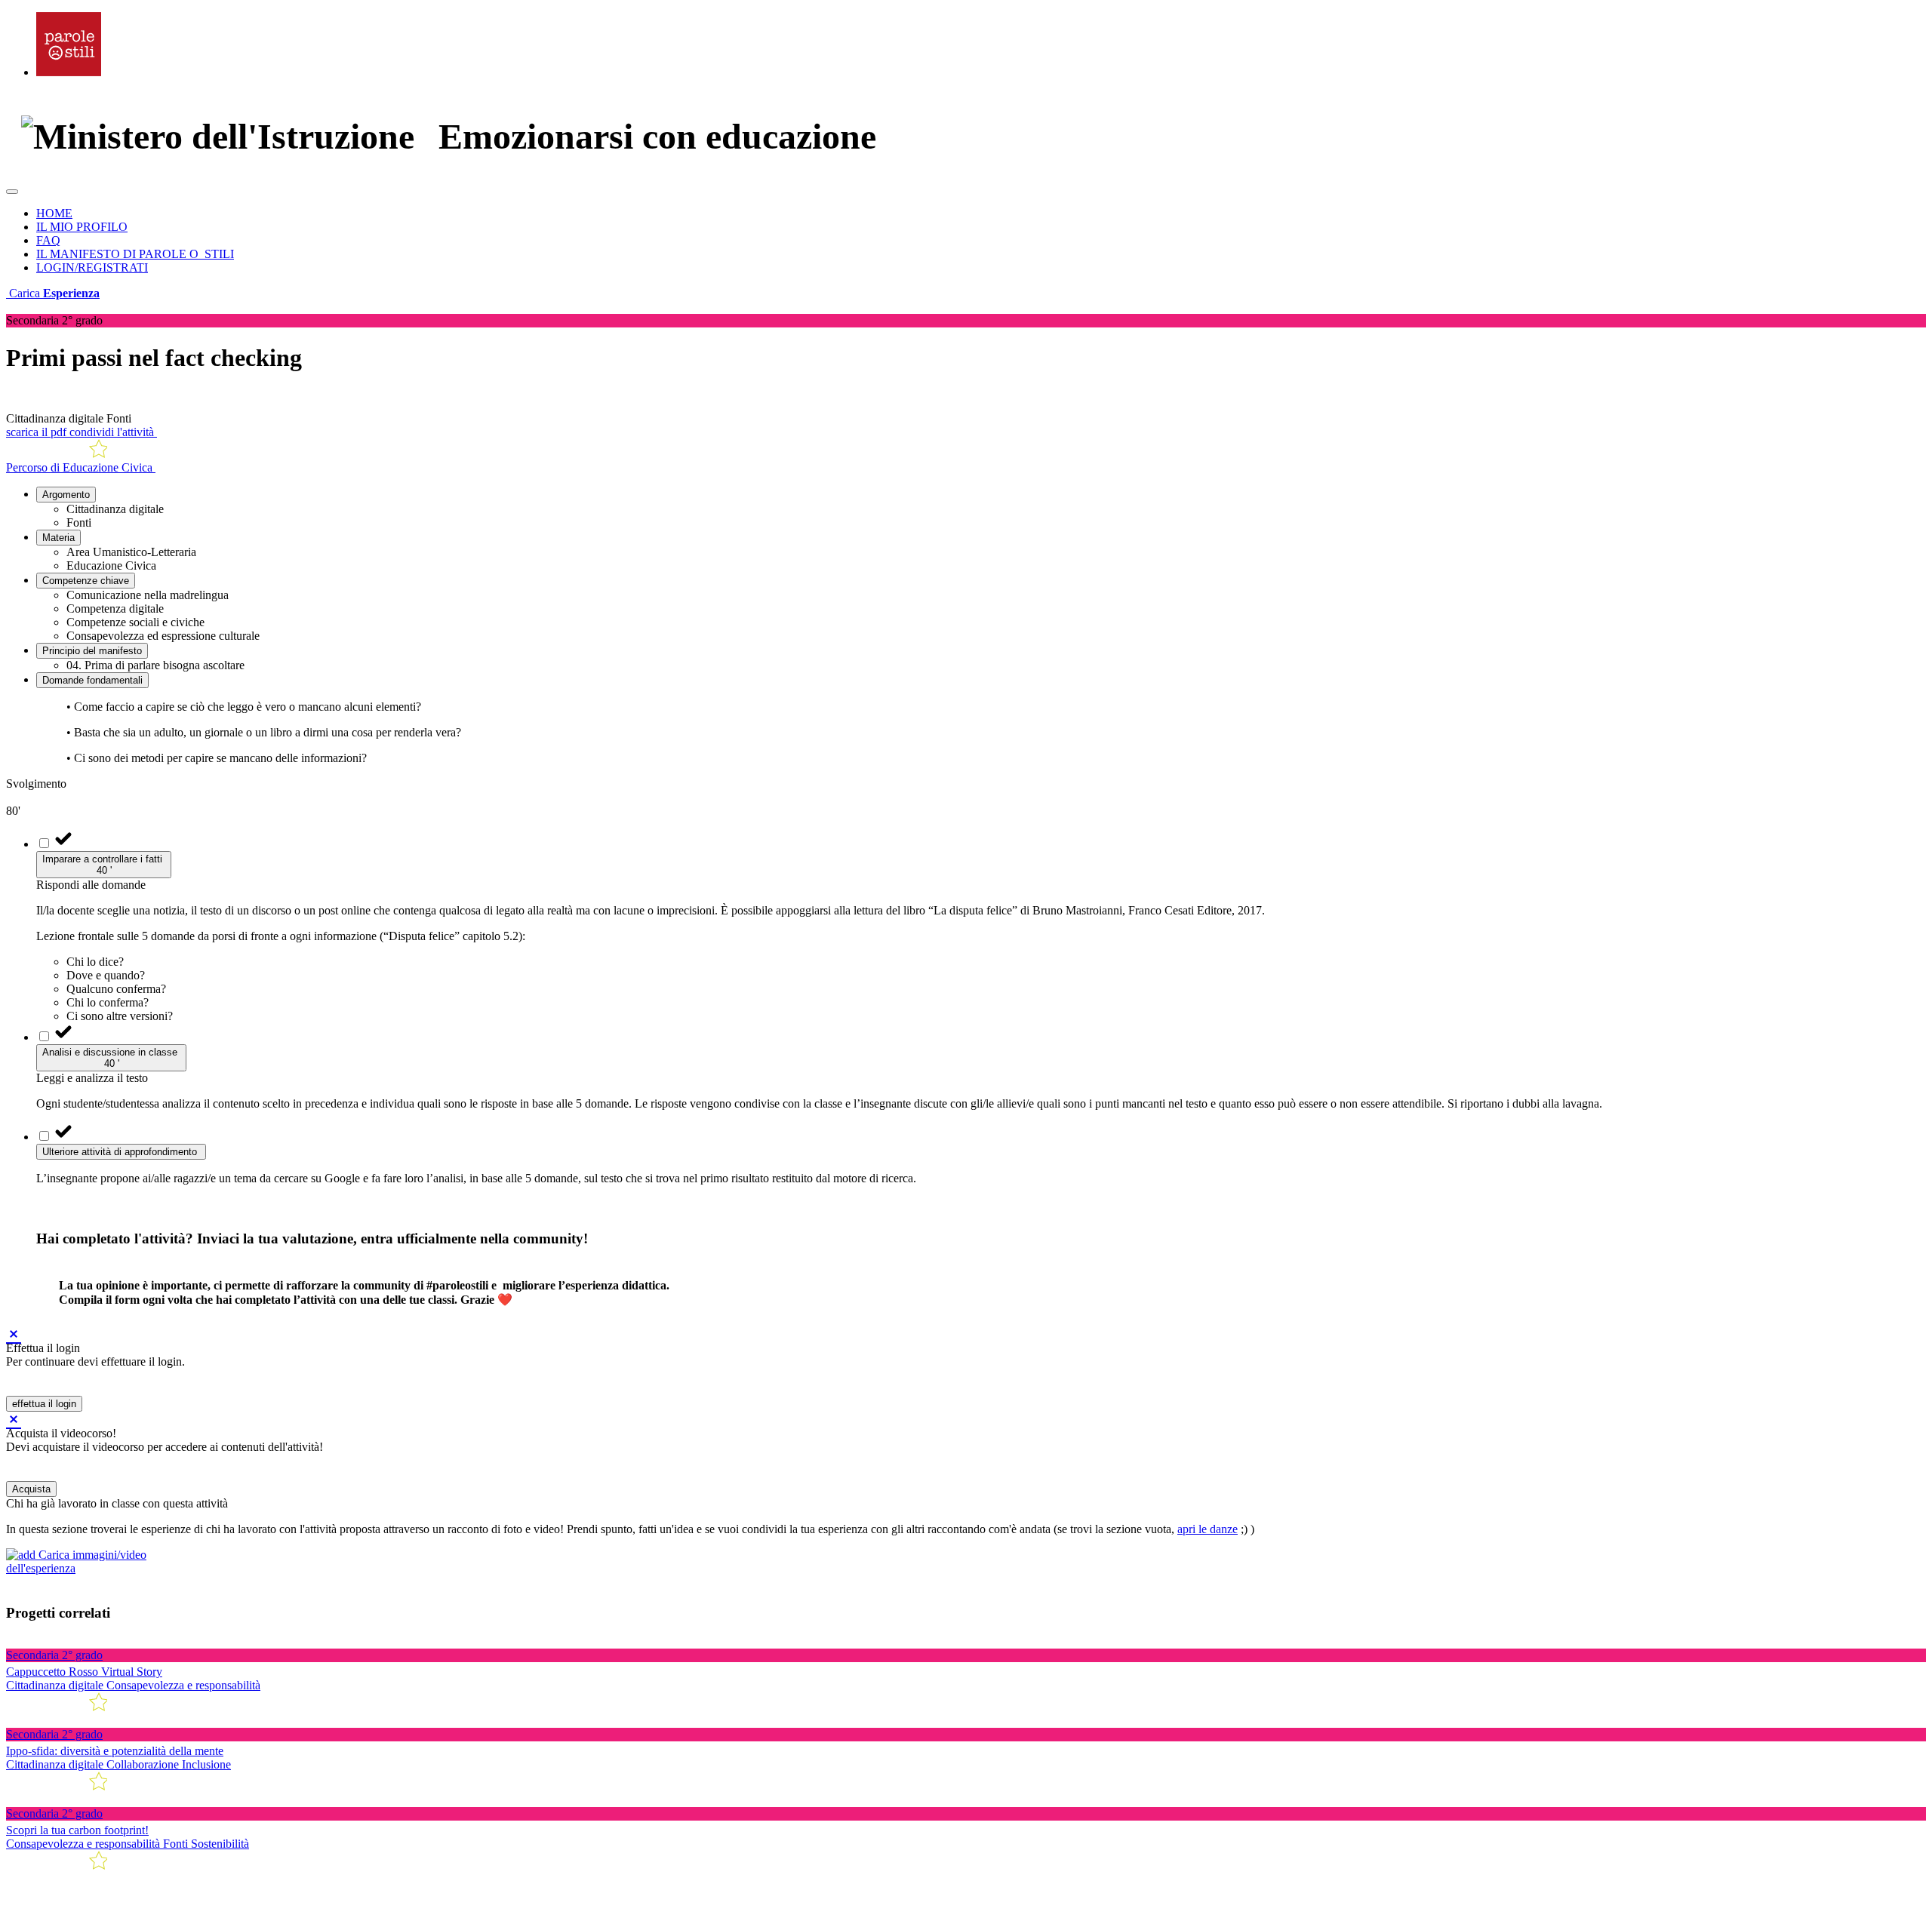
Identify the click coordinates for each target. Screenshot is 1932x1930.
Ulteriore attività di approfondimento (121, 1152)
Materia (58, 538)
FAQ (48, 240)
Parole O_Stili (89, 1894)
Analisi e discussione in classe (111, 1058)
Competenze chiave (86, 581)
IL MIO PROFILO (82, 227)
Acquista (31, 1489)
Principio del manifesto (92, 651)
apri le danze (1207, 1529)
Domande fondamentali (92, 680)
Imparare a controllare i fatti (104, 865)
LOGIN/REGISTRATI (92, 267)
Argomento (66, 495)
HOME (54, 213)
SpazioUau (221, 1894)
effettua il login (44, 1404)
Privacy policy (178, 1911)
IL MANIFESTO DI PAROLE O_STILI (135, 254)
